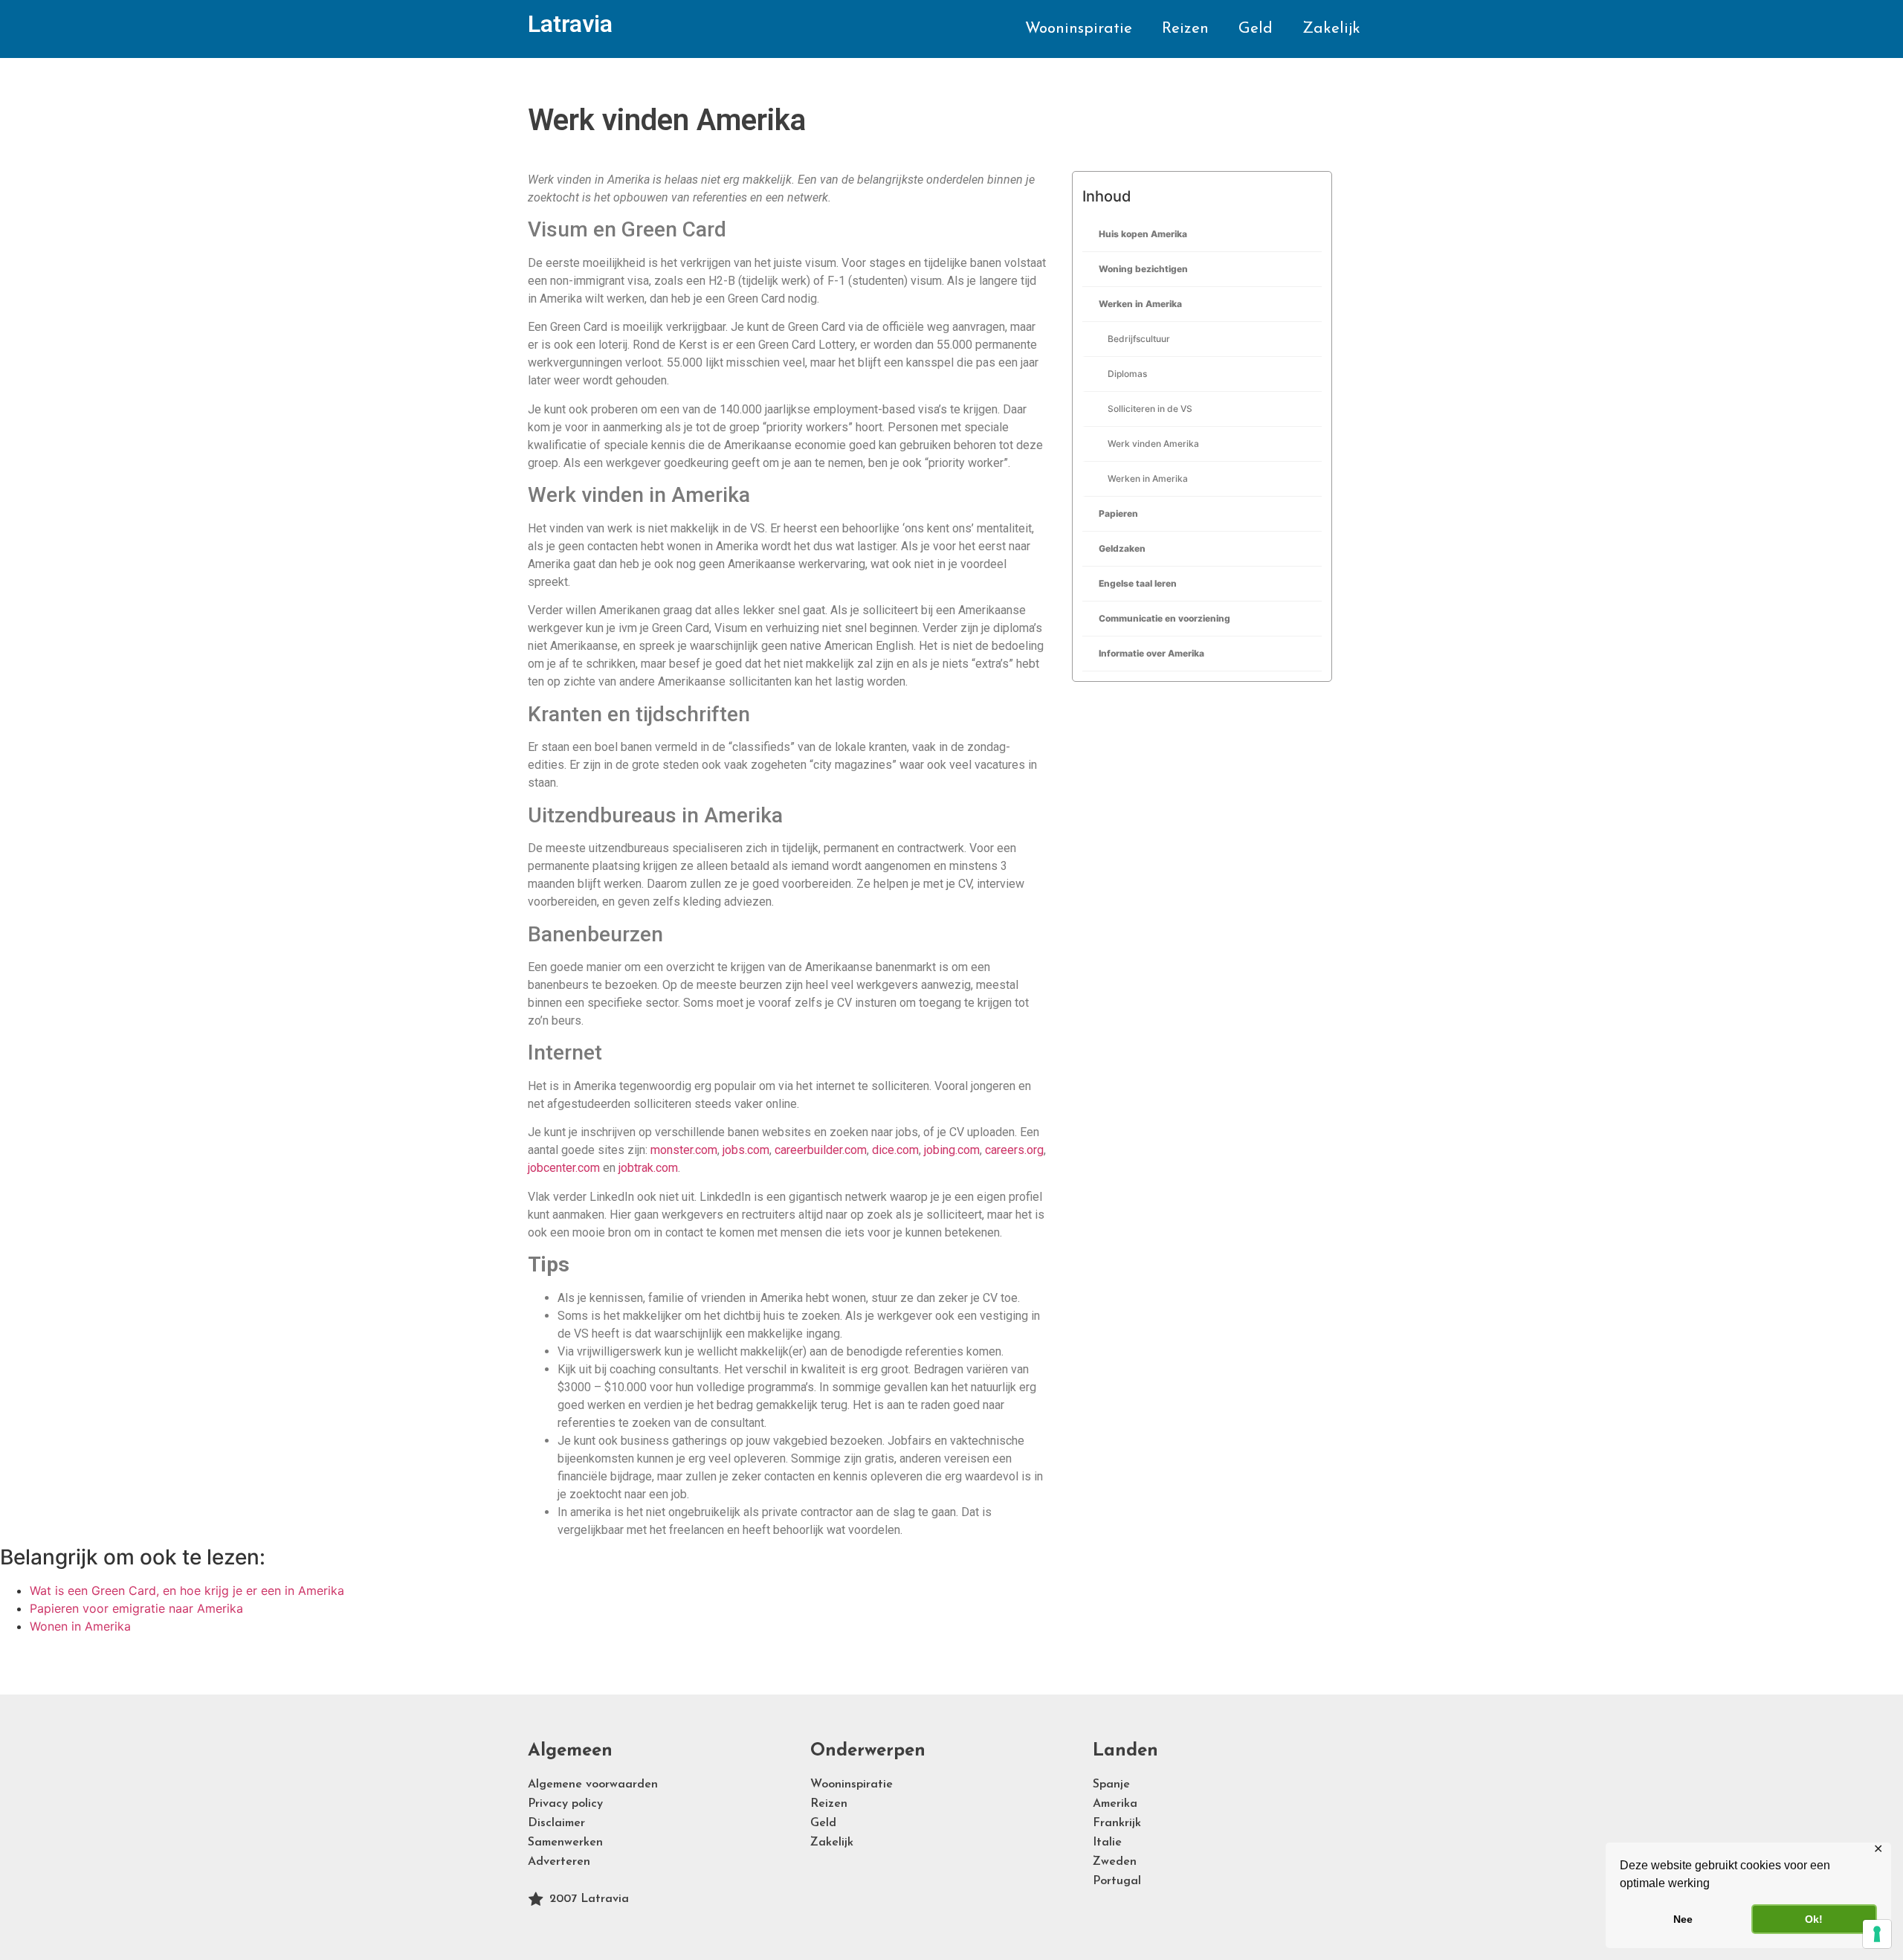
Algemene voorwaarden (593, 1785)
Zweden (1115, 1862)
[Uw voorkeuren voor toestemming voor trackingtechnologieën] (1877, 1934)
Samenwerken (565, 1843)
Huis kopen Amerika (1143, 234)
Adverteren (559, 1862)
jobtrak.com (648, 1168)
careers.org (1014, 1150)
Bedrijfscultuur (1139, 339)
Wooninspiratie (1079, 29)
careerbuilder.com (821, 1150)
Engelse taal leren (1138, 583)
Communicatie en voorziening (1164, 618)
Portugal (1117, 1881)
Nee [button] (1683, 1919)
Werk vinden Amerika (1153, 444)
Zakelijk (1331, 29)
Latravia (570, 24)
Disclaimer (556, 1823)
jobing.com (952, 1150)
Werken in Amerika (1140, 304)
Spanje (1111, 1785)
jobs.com (746, 1150)
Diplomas (1127, 374)
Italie (1107, 1843)
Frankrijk (1117, 1823)
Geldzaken (1122, 548)
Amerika (1115, 1804)
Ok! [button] (1814, 1919)
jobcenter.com (564, 1168)
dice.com (895, 1150)
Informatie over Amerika (1151, 653)
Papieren (1118, 513)
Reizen (1185, 29)
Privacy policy (565, 1804)
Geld (1256, 29)
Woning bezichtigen (1143, 269)
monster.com (684, 1150)
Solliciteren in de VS (1150, 409)
